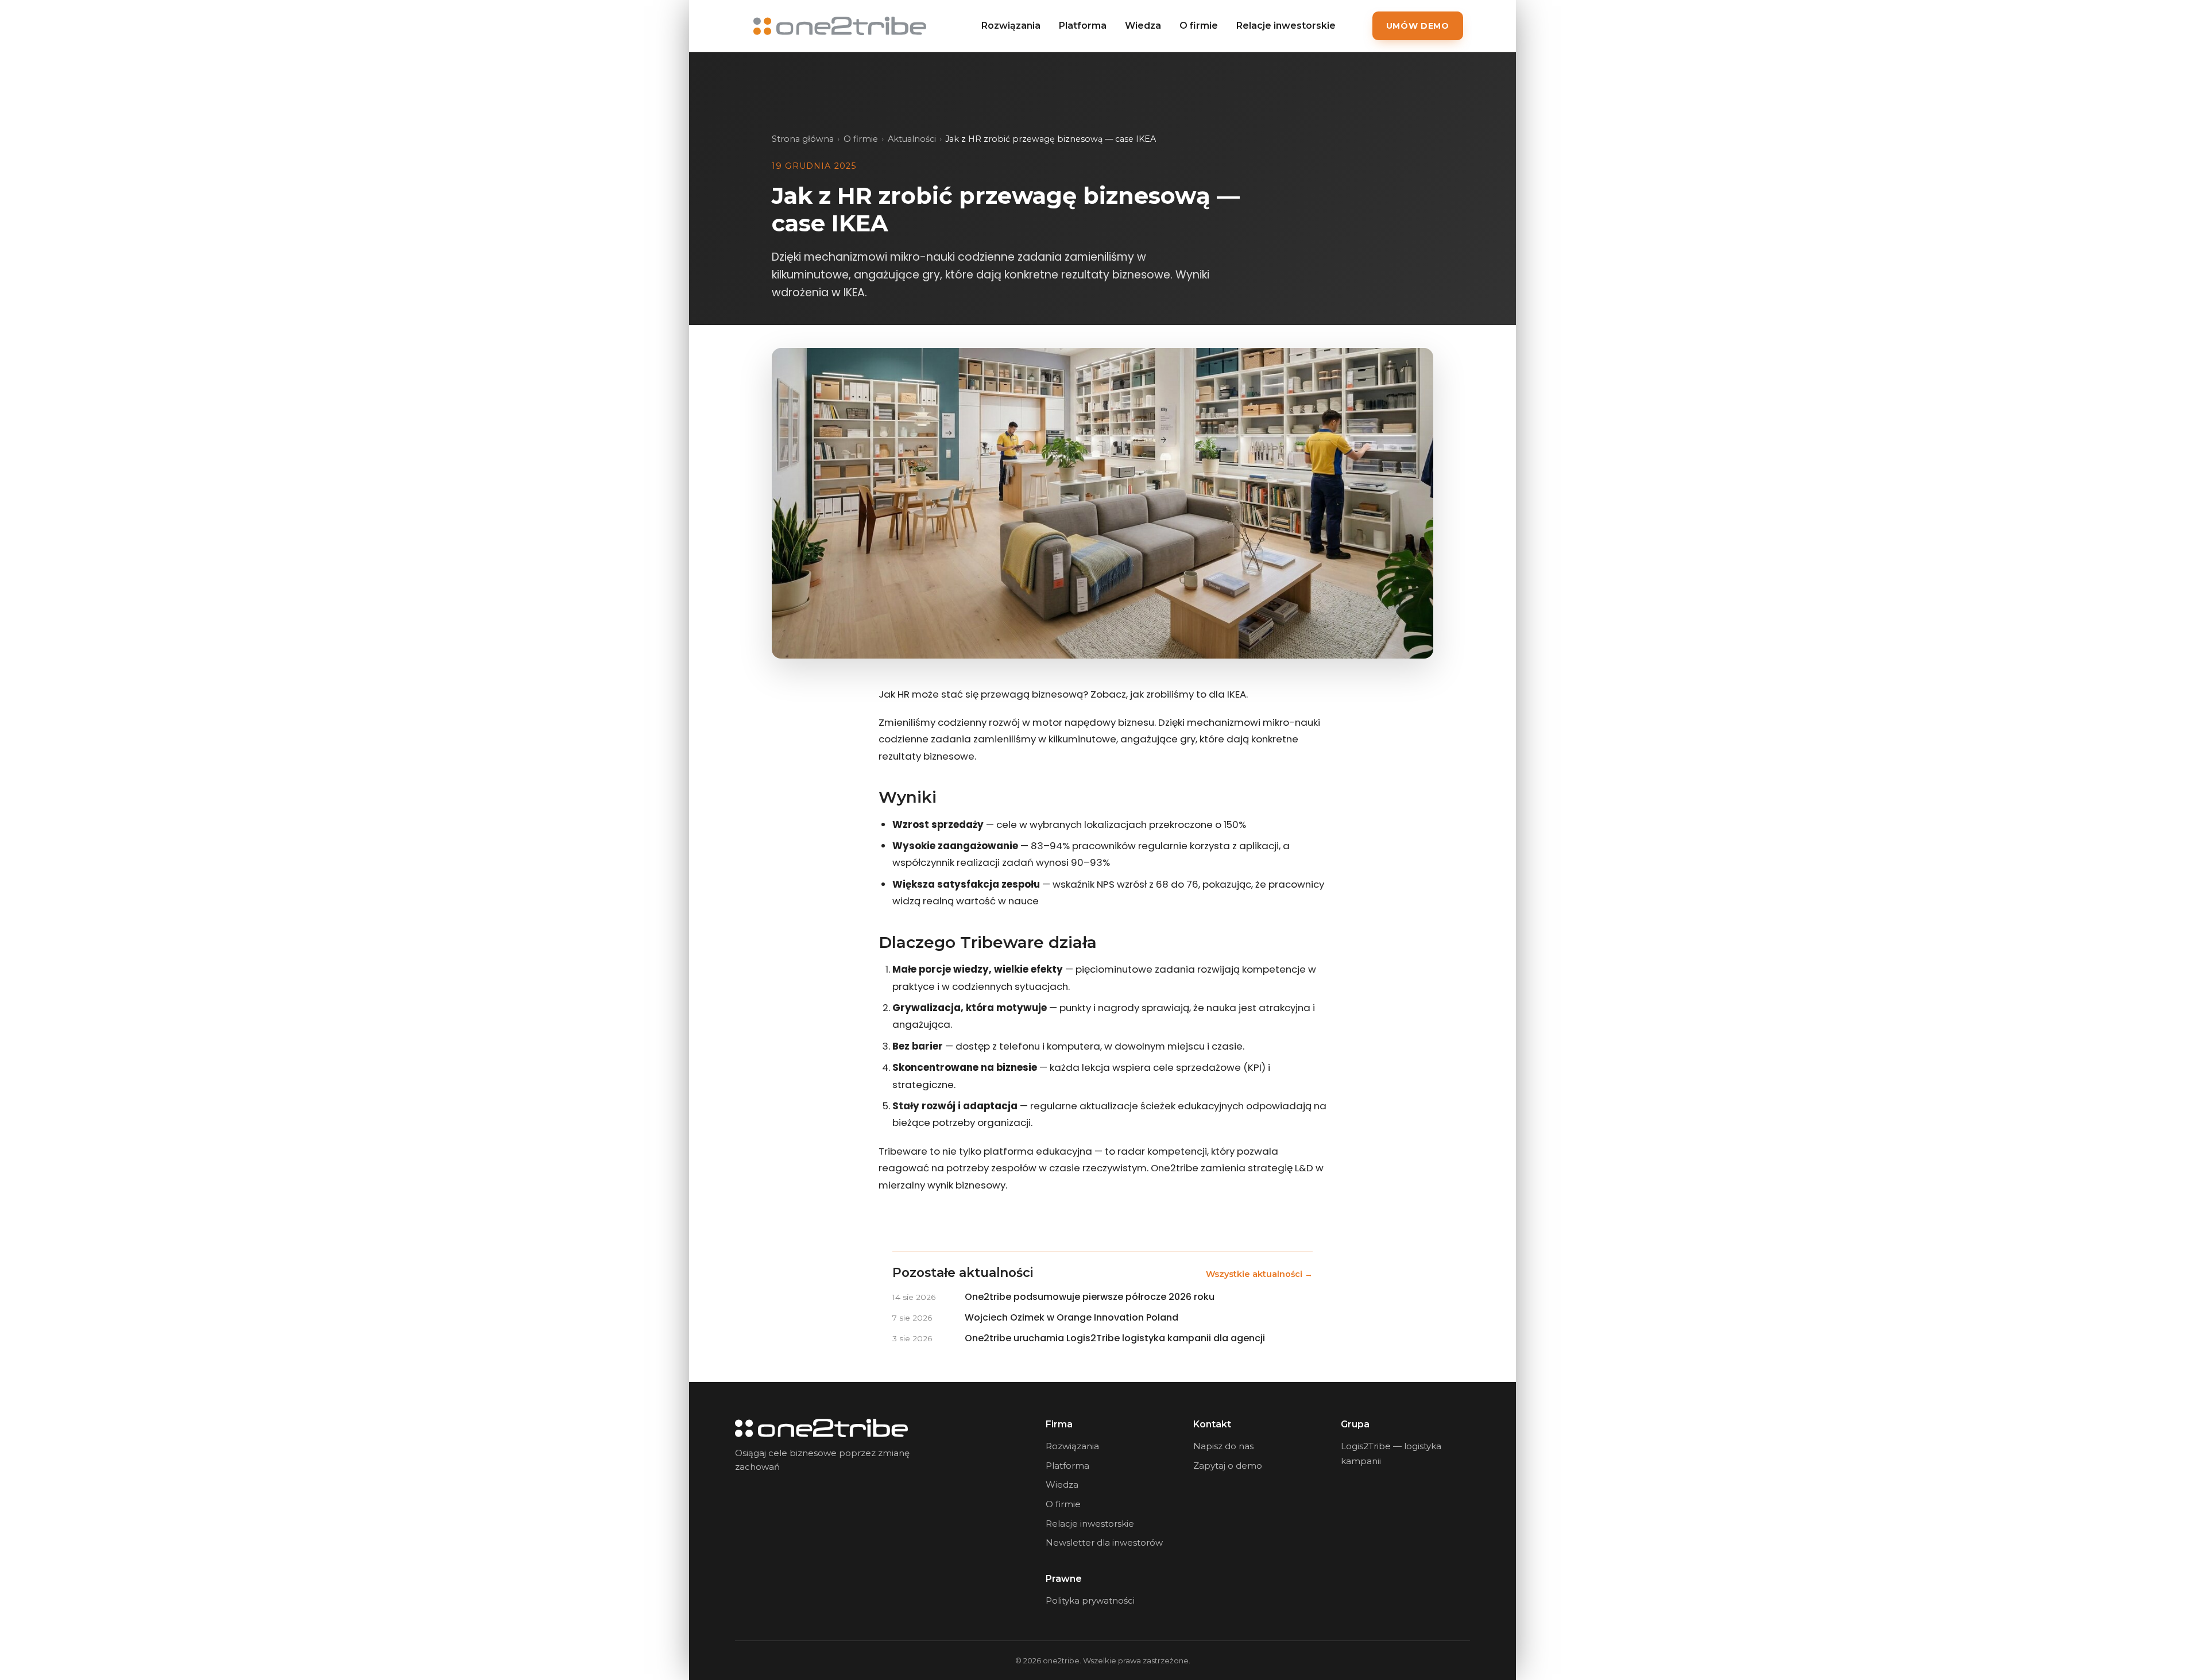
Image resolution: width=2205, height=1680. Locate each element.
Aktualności (912, 139)
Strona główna (803, 139)
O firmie (1199, 26)
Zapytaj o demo (1228, 1466)
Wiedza (1143, 26)
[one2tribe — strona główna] (840, 26)
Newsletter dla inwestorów (1104, 1542)
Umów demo (1418, 26)
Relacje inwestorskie (1286, 26)
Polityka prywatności (1090, 1600)
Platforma (1083, 26)
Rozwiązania (1011, 26)
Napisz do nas (1223, 1446)
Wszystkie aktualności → (1259, 1274)
